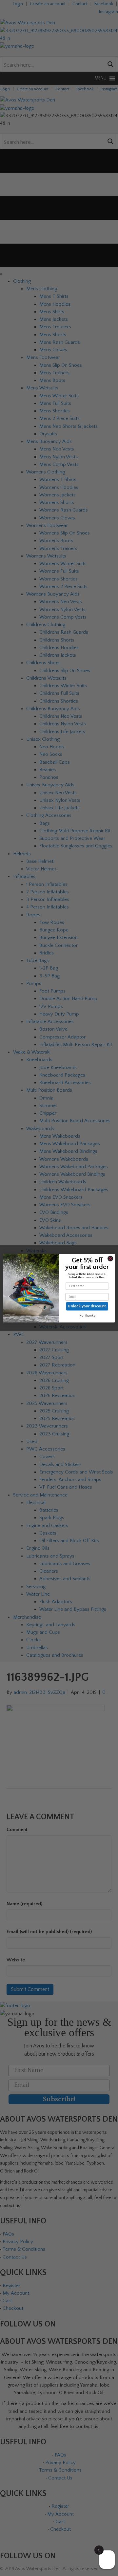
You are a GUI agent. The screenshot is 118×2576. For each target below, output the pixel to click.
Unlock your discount (87, 1306)
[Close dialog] (110, 1258)
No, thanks (87, 1315)
